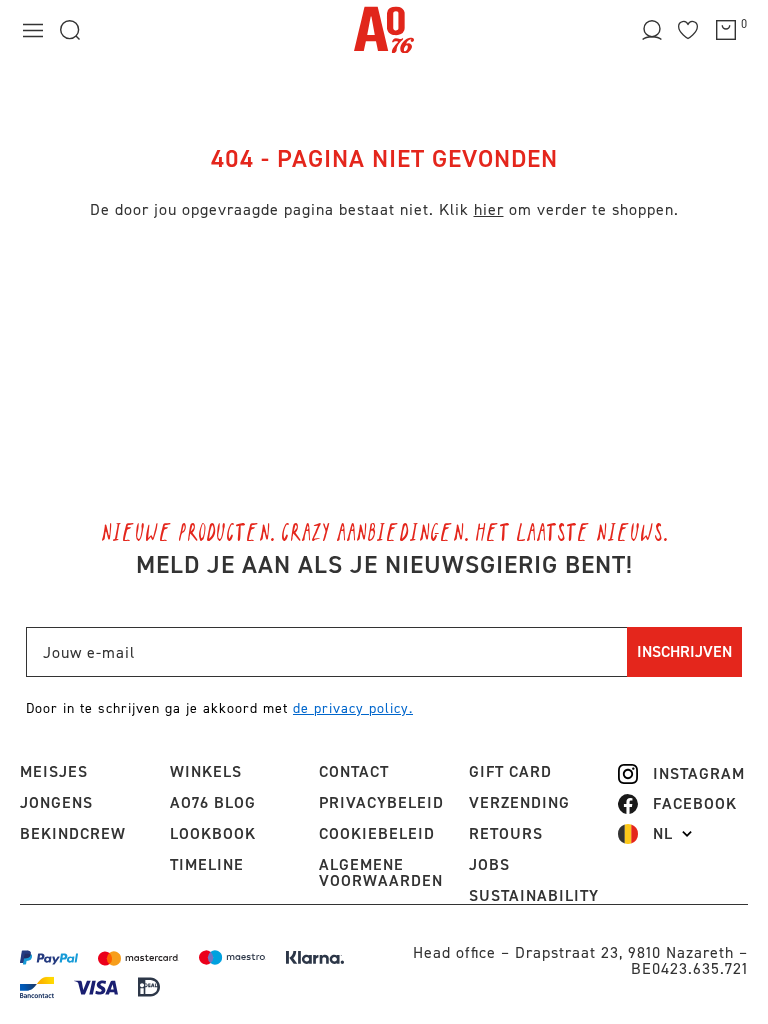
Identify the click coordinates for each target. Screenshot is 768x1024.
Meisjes (54, 771)
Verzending (519, 802)
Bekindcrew (73, 833)
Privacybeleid (381, 802)
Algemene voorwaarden (381, 872)
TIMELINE (207, 864)
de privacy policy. (353, 708)
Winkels (206, 771)
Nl (663, 834)
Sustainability (534, 895)
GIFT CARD (510, 771)
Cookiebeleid (377, 833)
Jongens (56, 802)
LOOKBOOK (213, 833)
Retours (506, 833)
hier (489, 209)
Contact (354, 771)
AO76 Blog (213, 802)
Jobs (489, 864)
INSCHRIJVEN (684, 651)
